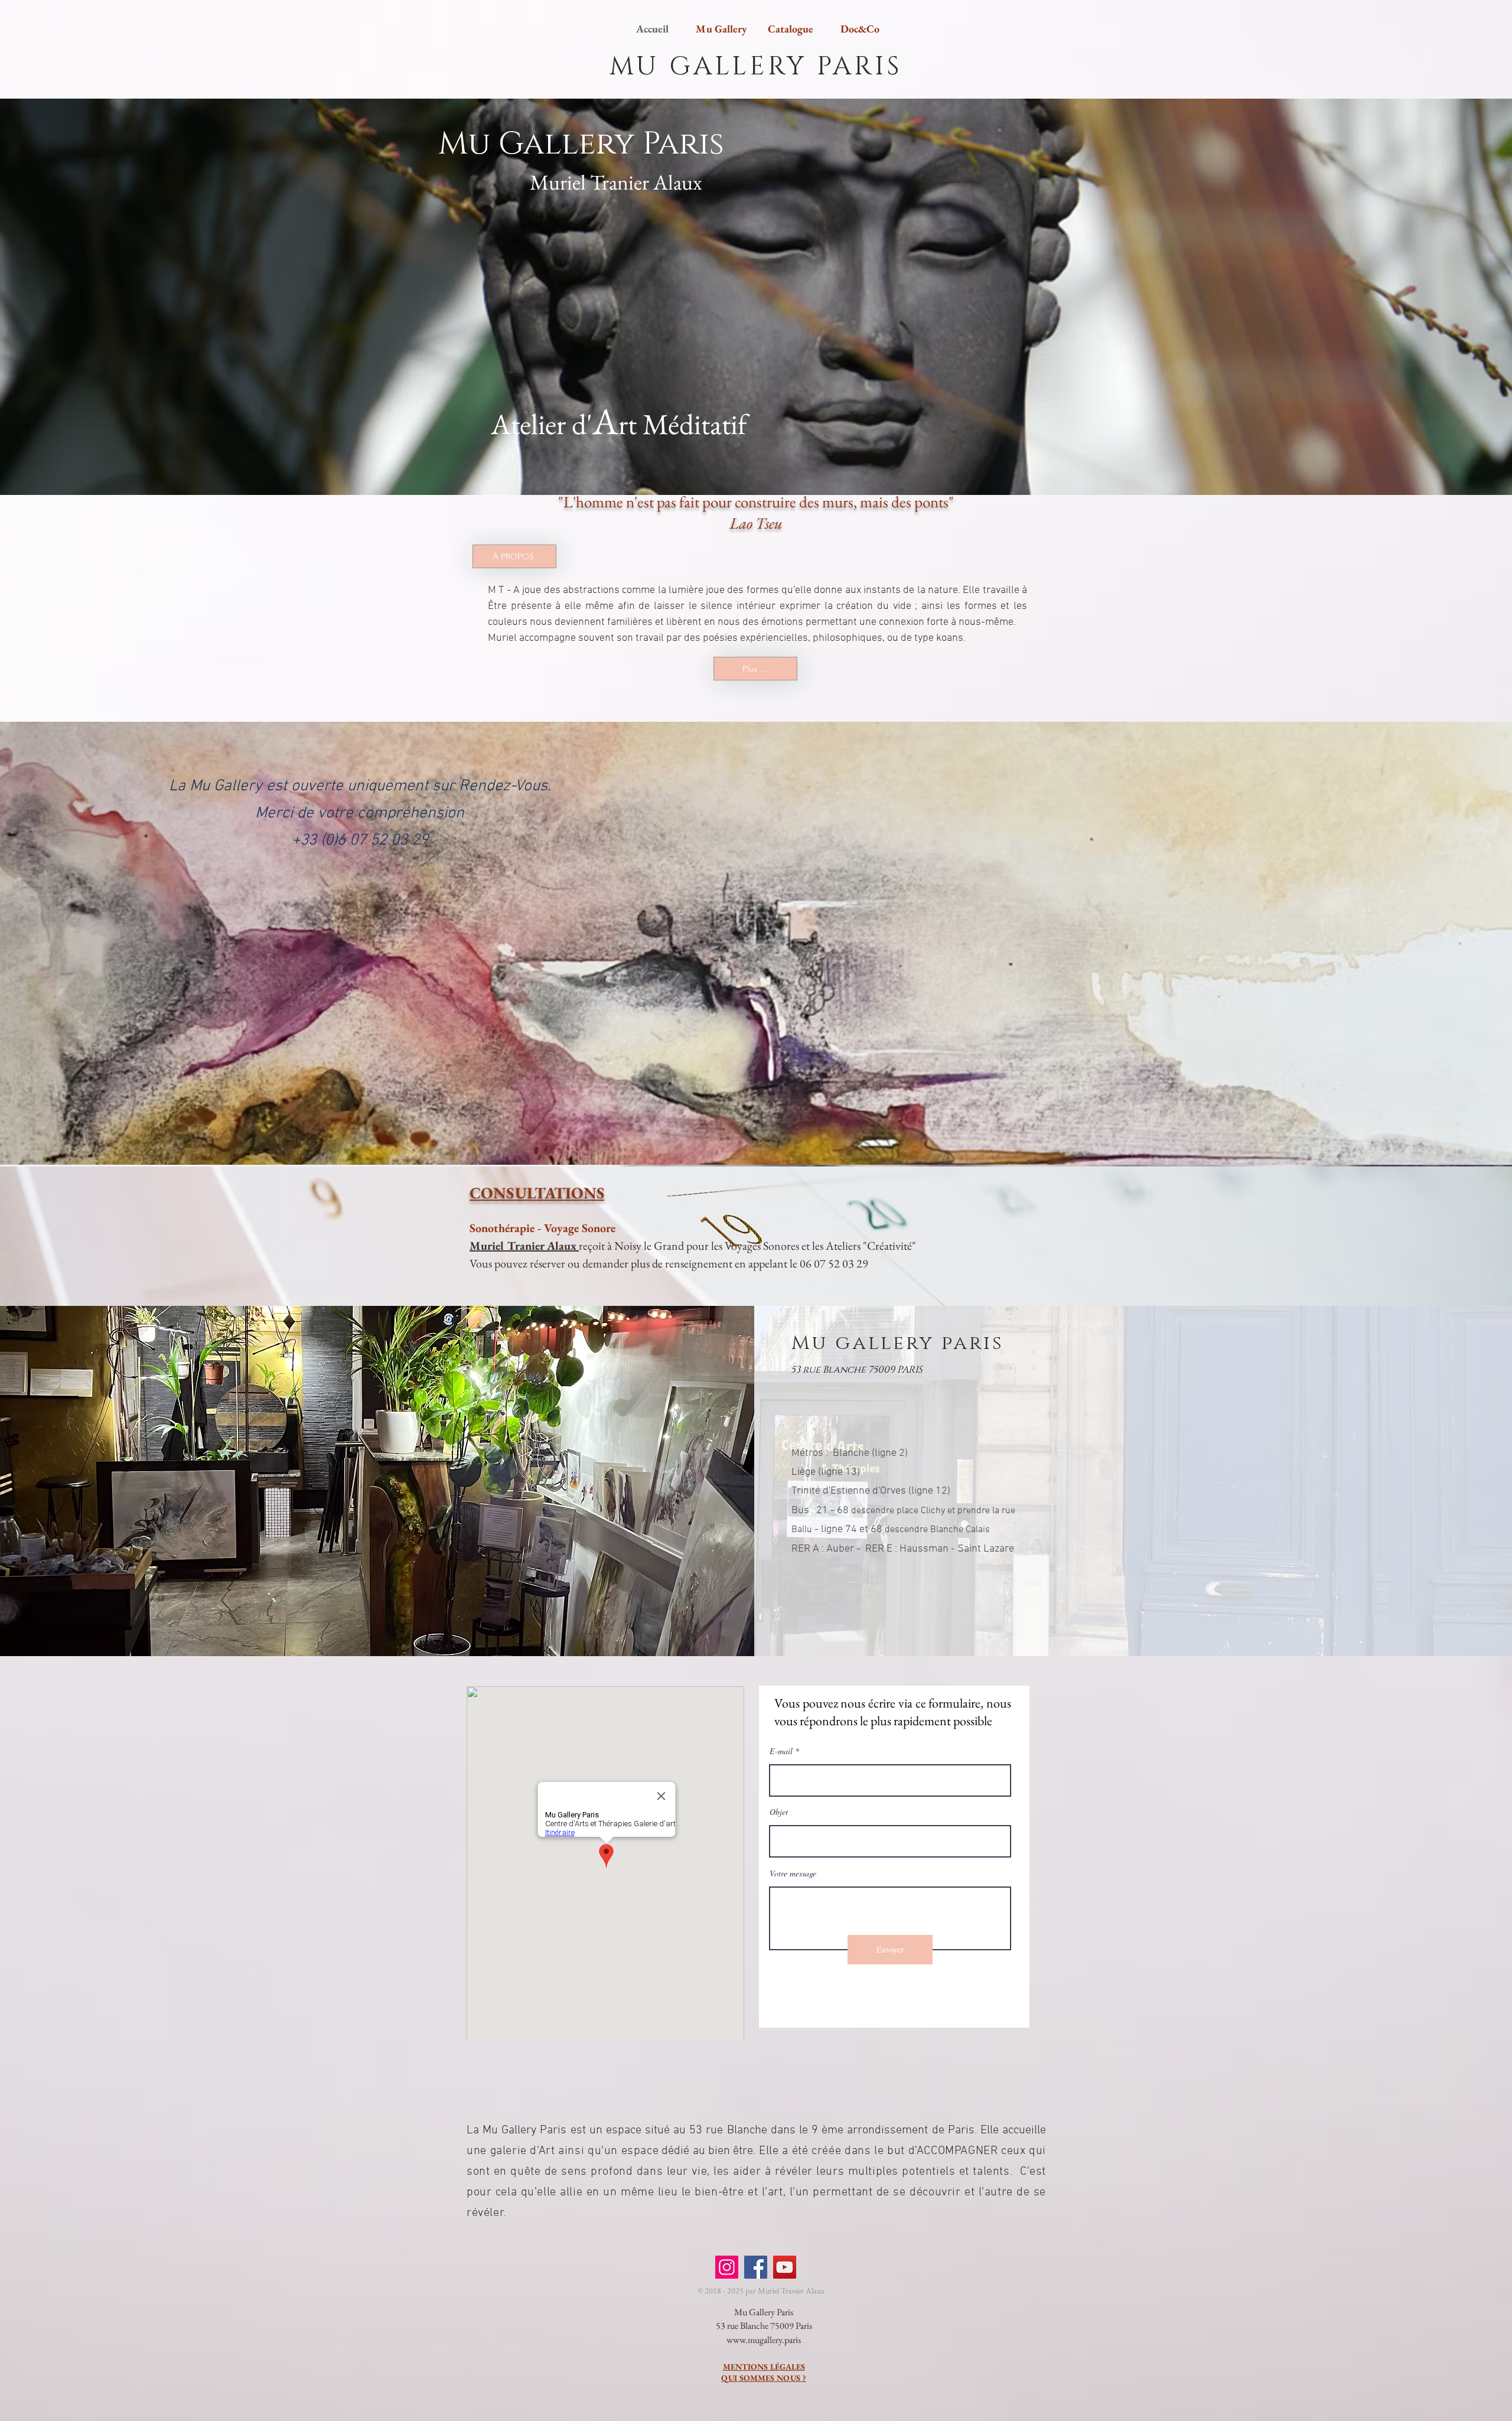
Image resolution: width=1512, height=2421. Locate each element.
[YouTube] (785, 2267)
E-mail (781, 1751)
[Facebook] (756, 2267)
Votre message (793, 1873)
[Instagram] (727, 2267)
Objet (779, 1812)
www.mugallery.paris (764, 2340)
